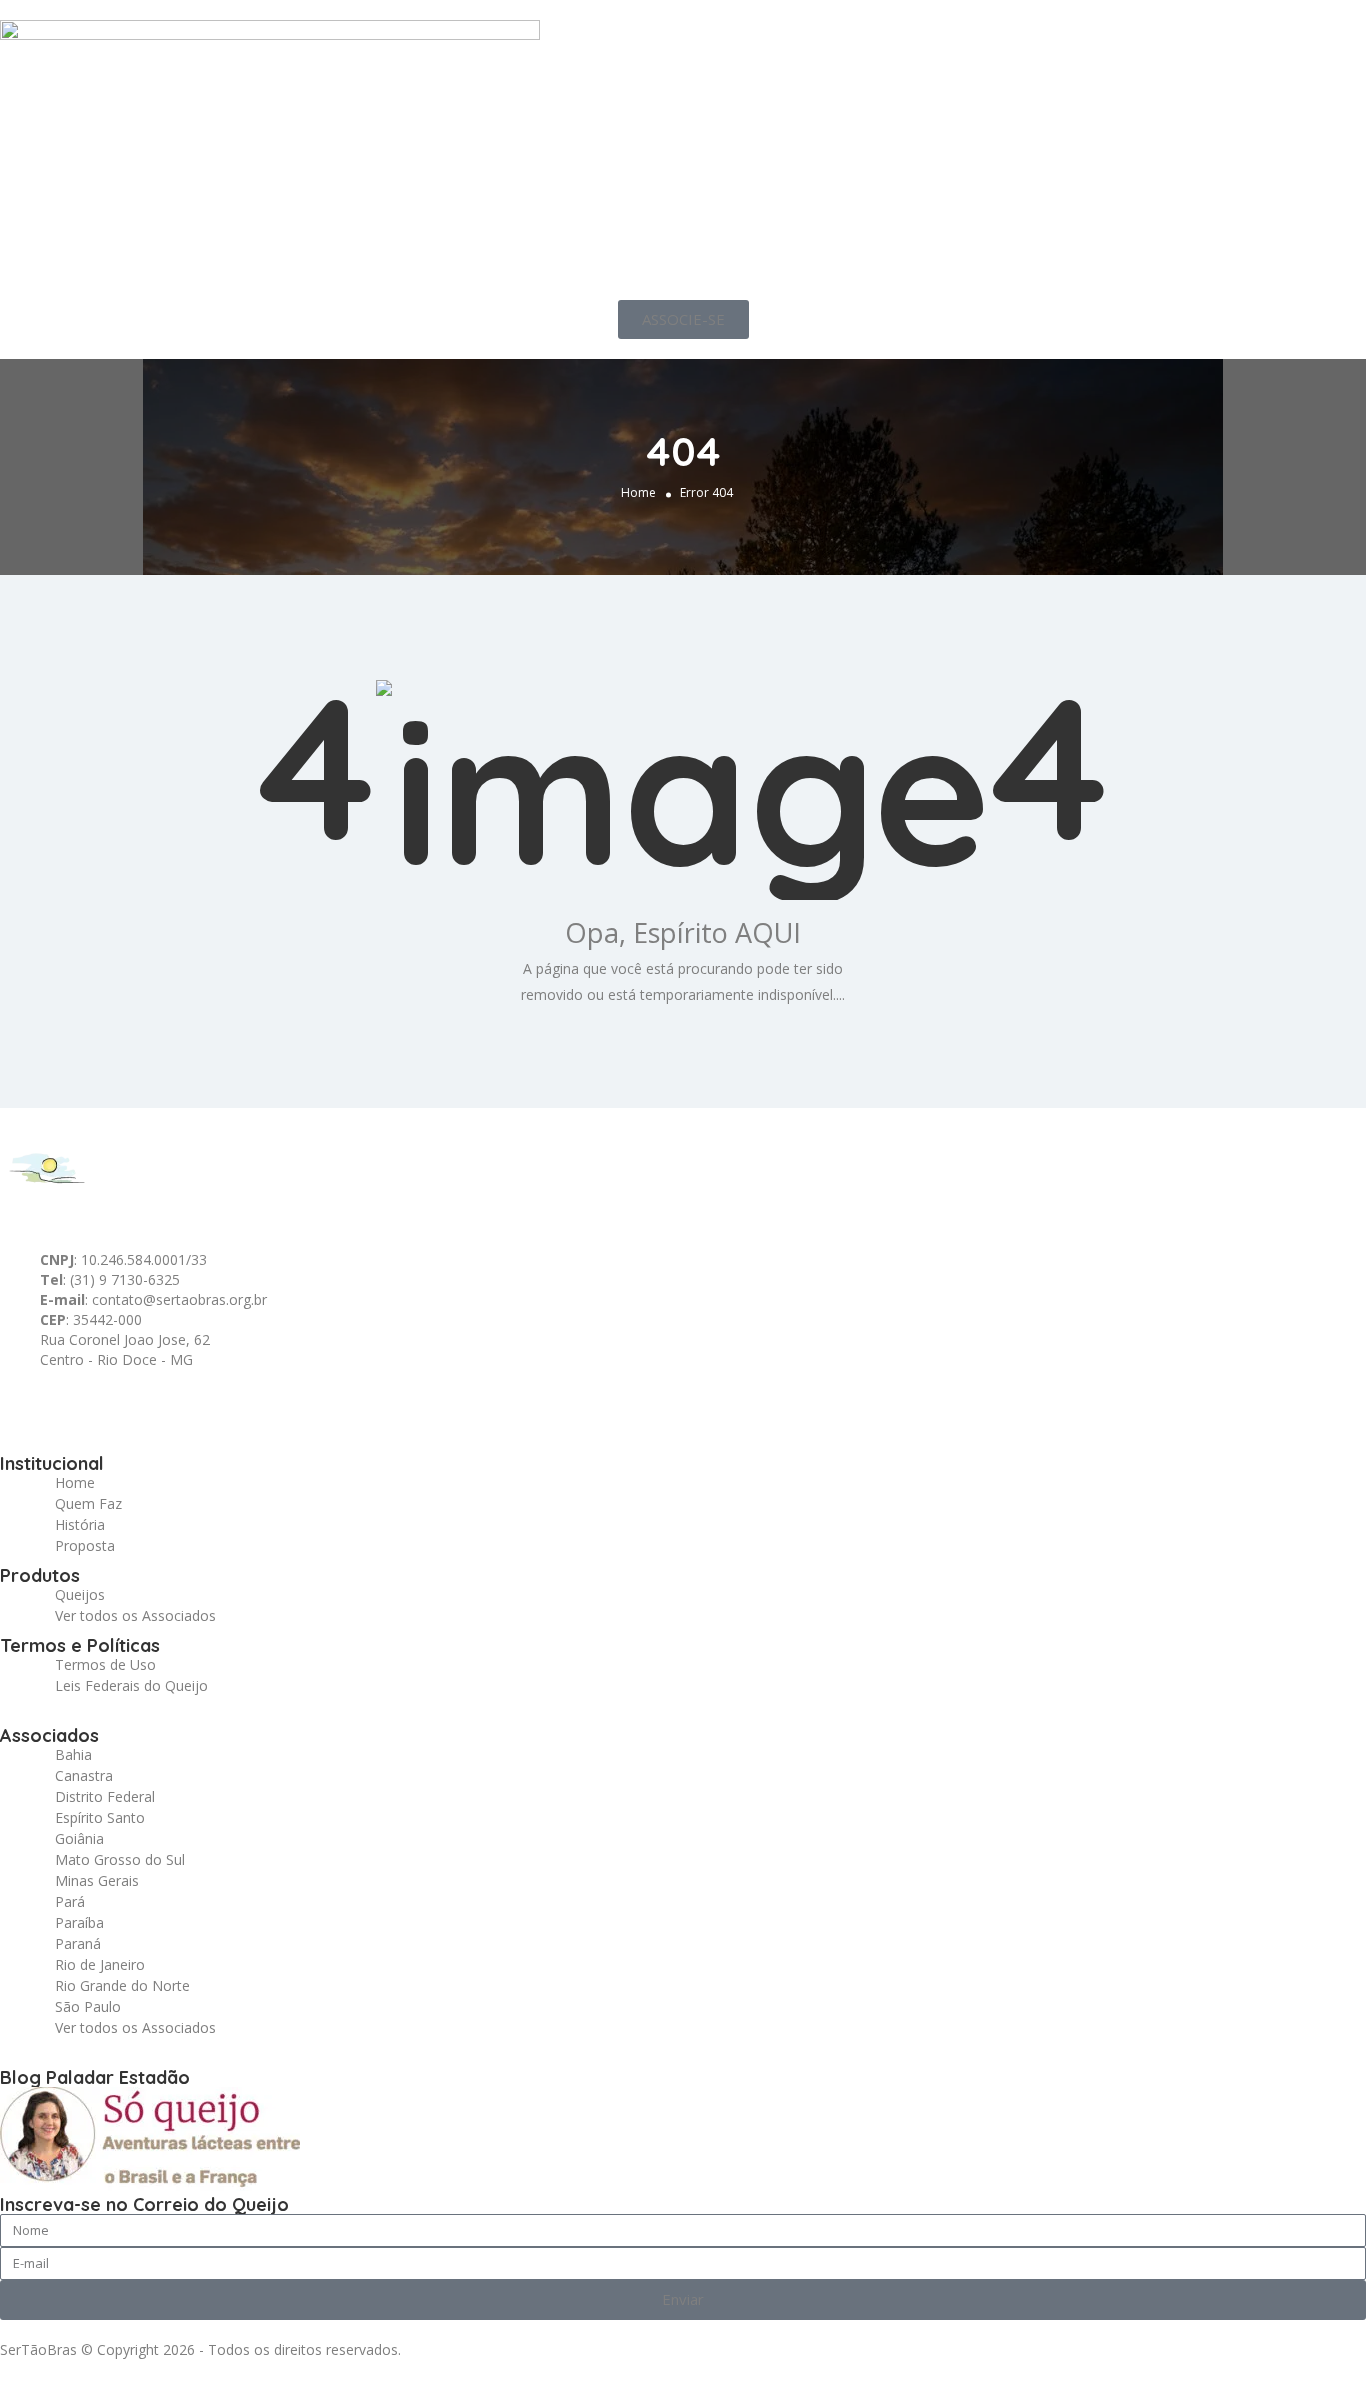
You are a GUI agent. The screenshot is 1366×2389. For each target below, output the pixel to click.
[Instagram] (187, 1405)
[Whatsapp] (25, 1405)
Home (638, 492)
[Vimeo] (295, 1405)
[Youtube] (241, 1405)
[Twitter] (133, 1405)
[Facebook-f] (79, 1405)
